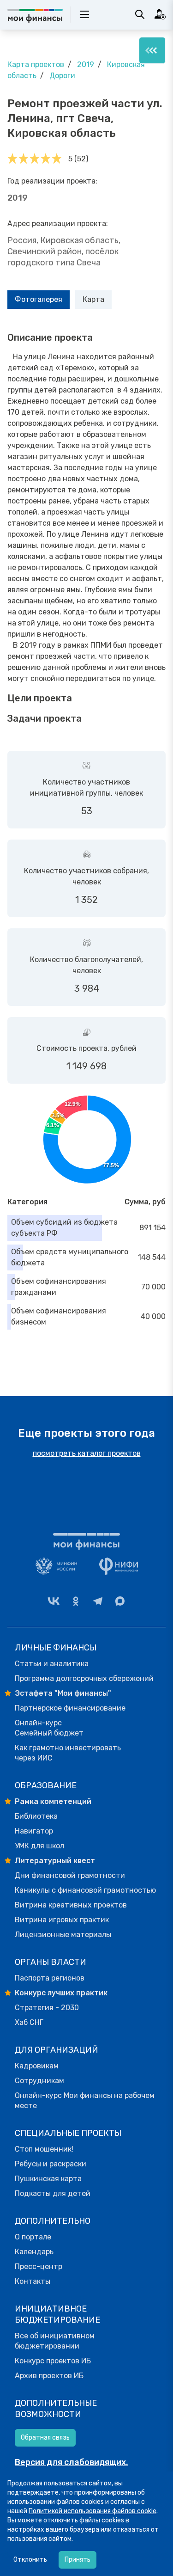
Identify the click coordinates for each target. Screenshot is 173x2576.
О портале (33, 2237)
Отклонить (30, 2560)
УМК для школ (39, 1846)
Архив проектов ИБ (49, 2376)
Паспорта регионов (50, 1978)
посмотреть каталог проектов (87, 1453)
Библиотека (36, 1816)
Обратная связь (45, 2438)
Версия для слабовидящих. (72, 2462)
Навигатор (34, 1831)
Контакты (33, 2281)
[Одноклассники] (76, 1601)
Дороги (62, 76)
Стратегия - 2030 (47, 2008)
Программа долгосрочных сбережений (84, 1678)
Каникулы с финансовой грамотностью (85, 1890)
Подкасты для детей (53, 2193)
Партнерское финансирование (70, 1708)
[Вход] (160, 14)
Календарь (34, 2252)
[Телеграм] (98, 1601)
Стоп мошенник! (44, 2149)
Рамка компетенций (53, 1801)
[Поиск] (140, 14)
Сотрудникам (39, 2081)
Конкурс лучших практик (61, 1993)
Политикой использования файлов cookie (92, 2511)
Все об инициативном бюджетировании (55, 2341)
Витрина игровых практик (62, 1920)
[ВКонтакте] (54, 1601)
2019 (86, 64)
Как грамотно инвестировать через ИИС (68, 1753)
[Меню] (152, 50)
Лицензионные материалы (63, 1935)
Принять (78, 2560)
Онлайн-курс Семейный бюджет (49, 1728)
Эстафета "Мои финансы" (63, 1693)
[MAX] (120, 1601)
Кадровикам (37, 2066)
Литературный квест (55, 1861)
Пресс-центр (39, 2266)
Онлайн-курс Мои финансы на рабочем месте (85, 2101)
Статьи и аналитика (52, 1664)
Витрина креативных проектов (71, 1905)
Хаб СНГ (29, 2022)
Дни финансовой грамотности (70, 1875)
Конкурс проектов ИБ (53, 2361)
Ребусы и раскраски (51, 2164)
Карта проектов (36, 64)
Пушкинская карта (48, 2179)
